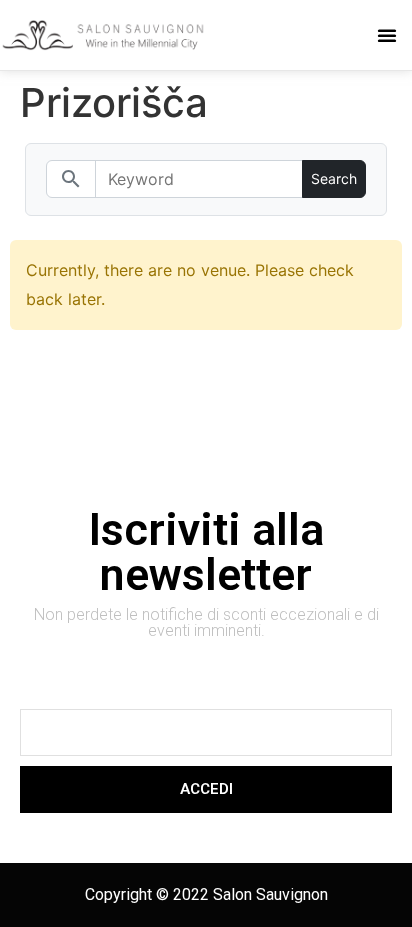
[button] (387, 35)
